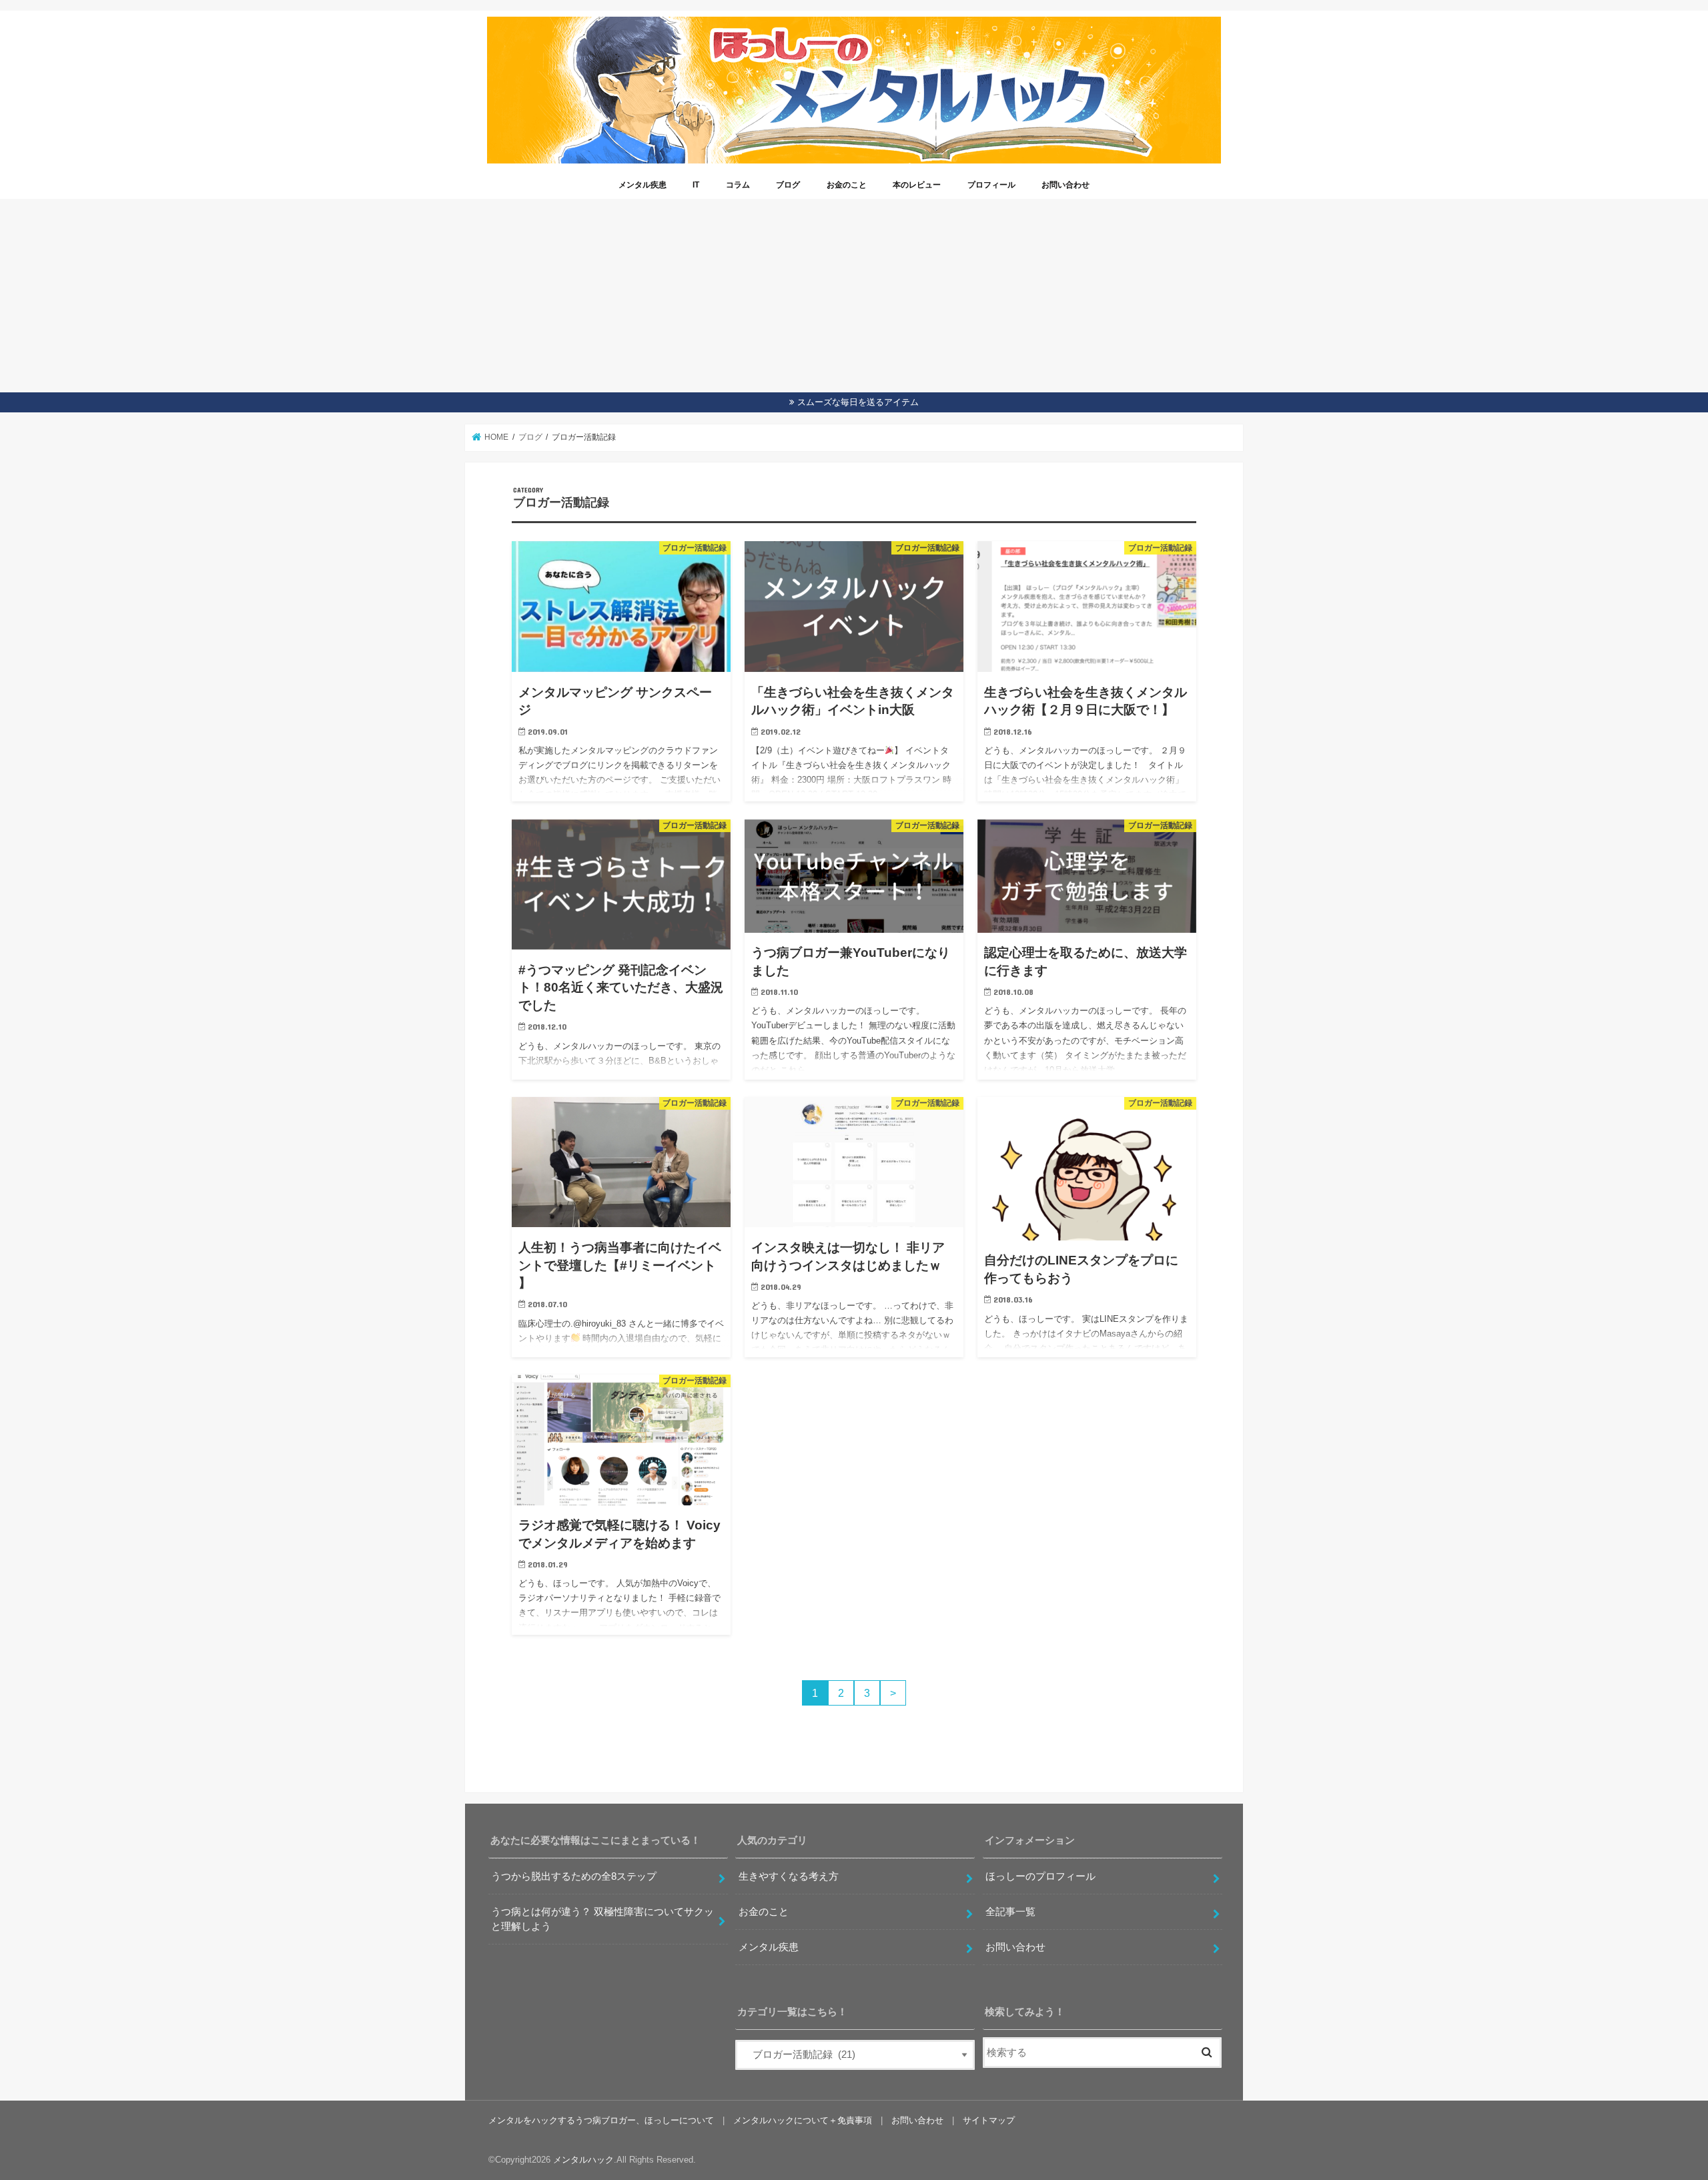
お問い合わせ (1065, 185)
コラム (738, 185)
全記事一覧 (1010, 1912)
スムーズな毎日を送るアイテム (858, 402)
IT (696, 185)
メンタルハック (583, 2160)
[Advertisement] (854, 292)
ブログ (788, 185)
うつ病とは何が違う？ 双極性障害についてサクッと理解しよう (602, 1919)
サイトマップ (989, 2120)
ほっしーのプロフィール (1040, 1876)
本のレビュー (917, 185)
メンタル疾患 (643, 185)
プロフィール (991, 185)
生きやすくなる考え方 (789, 1876)
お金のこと (847, 185)
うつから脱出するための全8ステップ (574, 1876)
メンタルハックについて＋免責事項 (803, 2120)
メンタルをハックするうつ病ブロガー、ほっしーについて (601, 2120)
